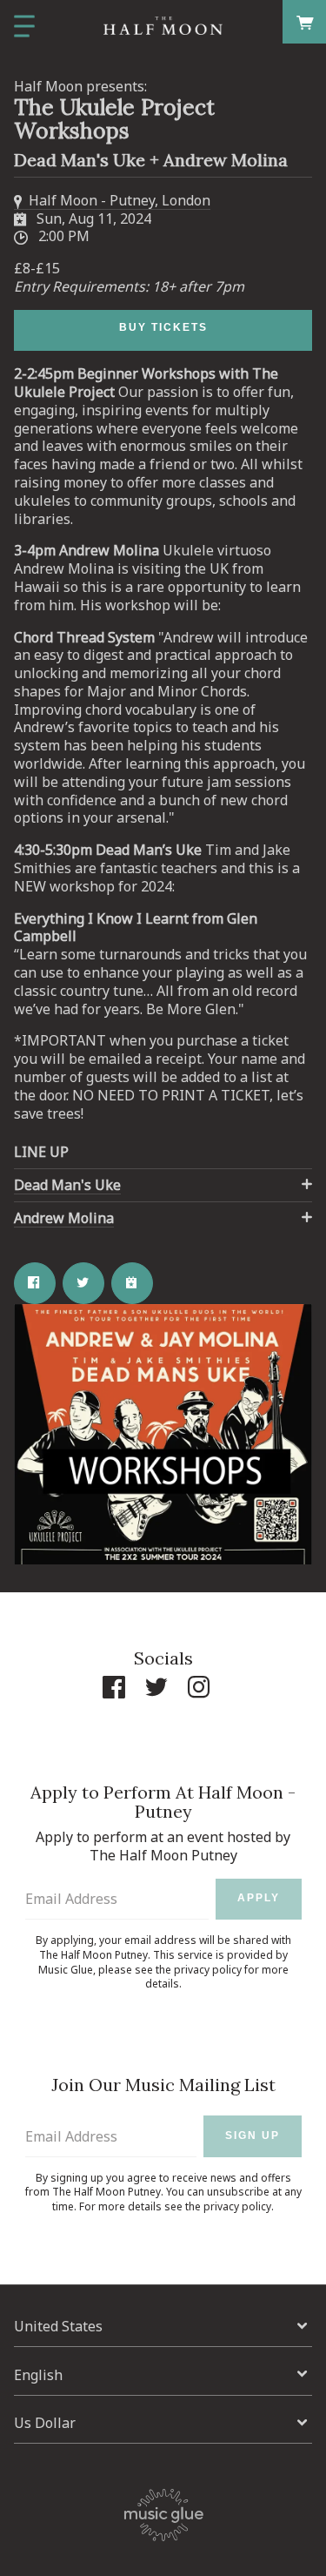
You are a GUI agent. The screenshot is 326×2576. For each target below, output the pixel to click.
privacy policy (208, 1970)
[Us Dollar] (163, 2423)
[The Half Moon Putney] (163, 26)
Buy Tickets (163, 327)
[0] (305, 21)
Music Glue (66, 1970)
